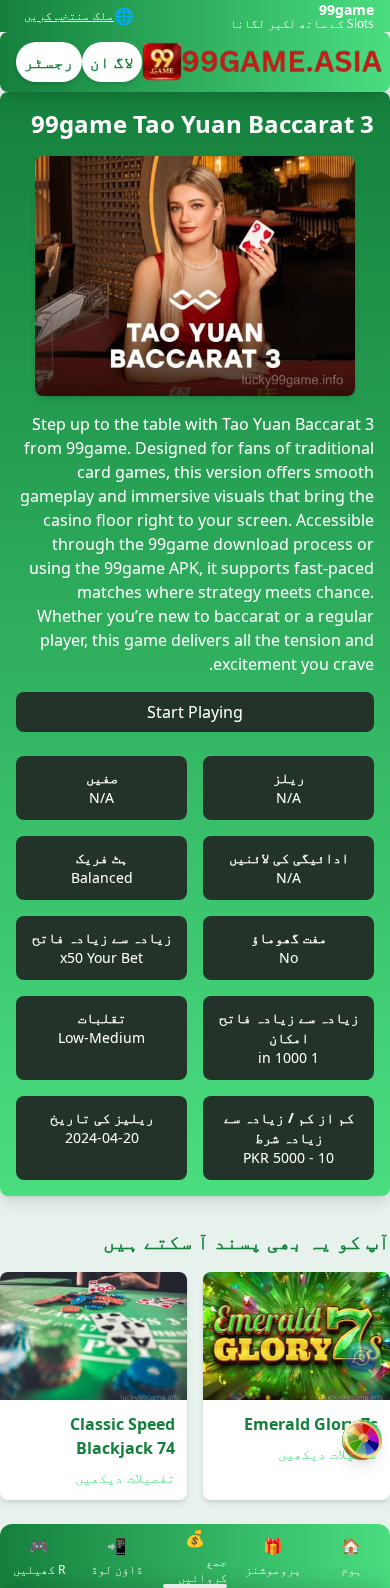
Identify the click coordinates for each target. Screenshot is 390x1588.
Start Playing (195, 712)
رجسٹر (49, 62)
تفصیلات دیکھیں (328, 1453)
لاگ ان (112, 62)
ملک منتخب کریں (69, 16)
